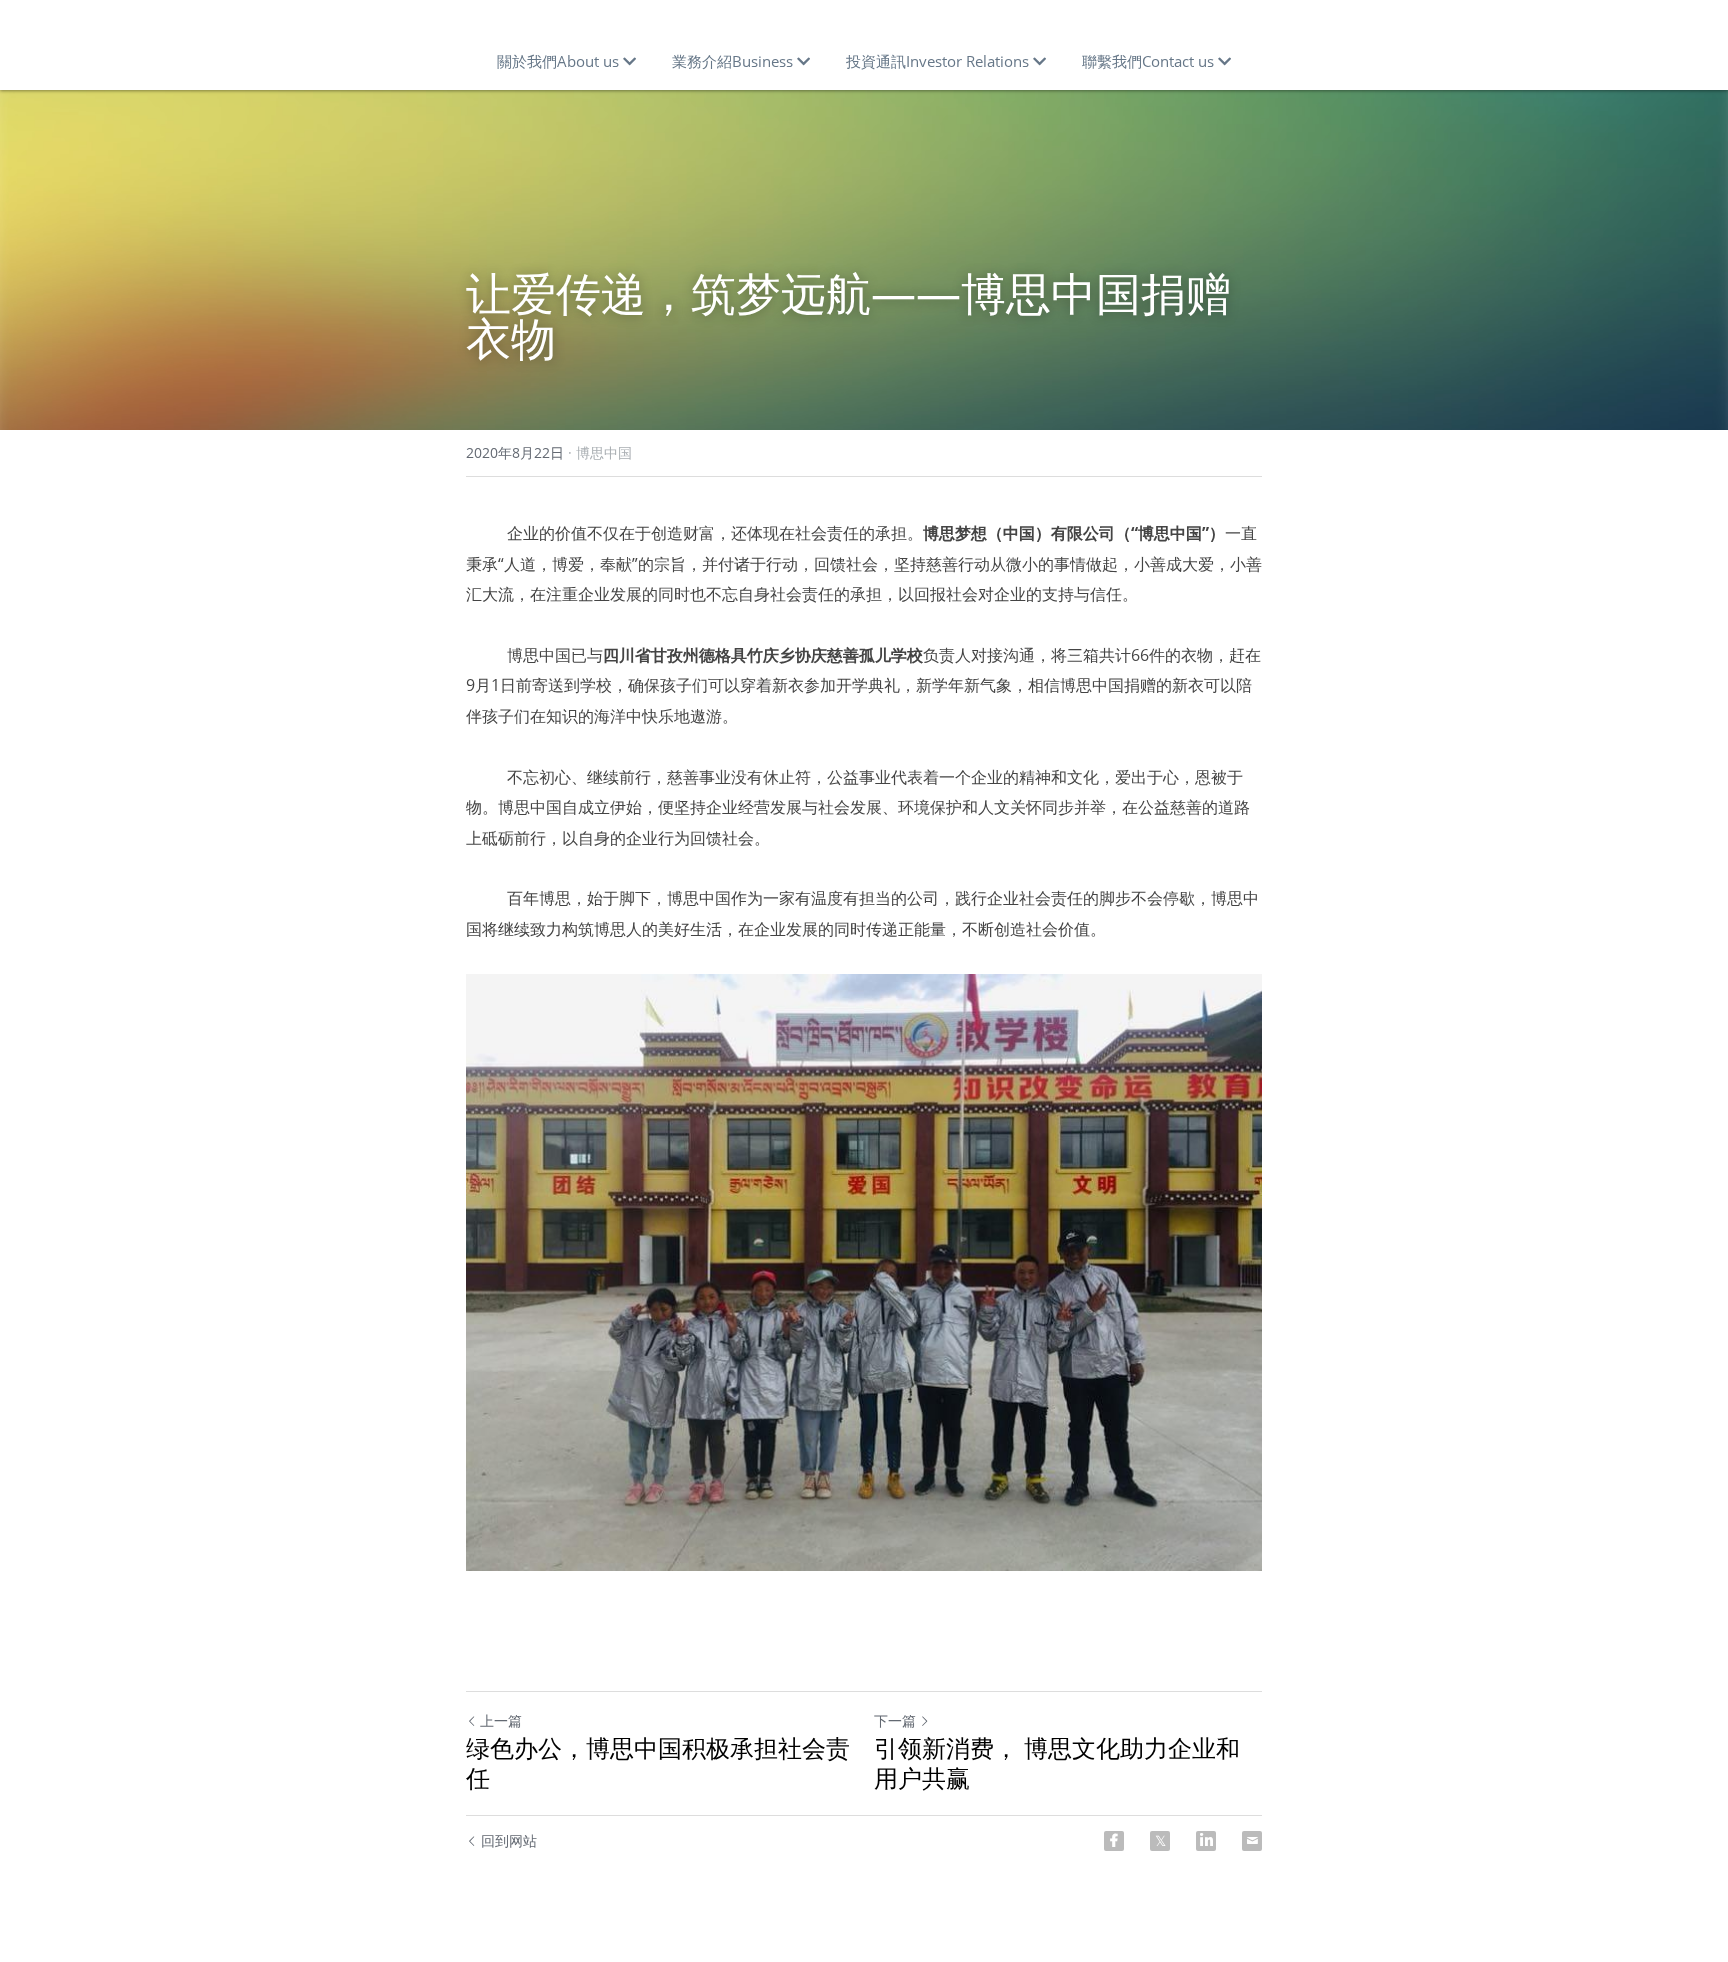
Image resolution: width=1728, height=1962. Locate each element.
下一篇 (895, 1720)
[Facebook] (1114, 1841)
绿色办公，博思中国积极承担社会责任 (658, 1763)
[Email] (1252, 1841)
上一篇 (501, 1720)
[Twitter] (1160, 1841)
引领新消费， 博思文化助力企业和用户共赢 (1057, 1763)
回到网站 (509, 1840)
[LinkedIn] (1206, 1841)
